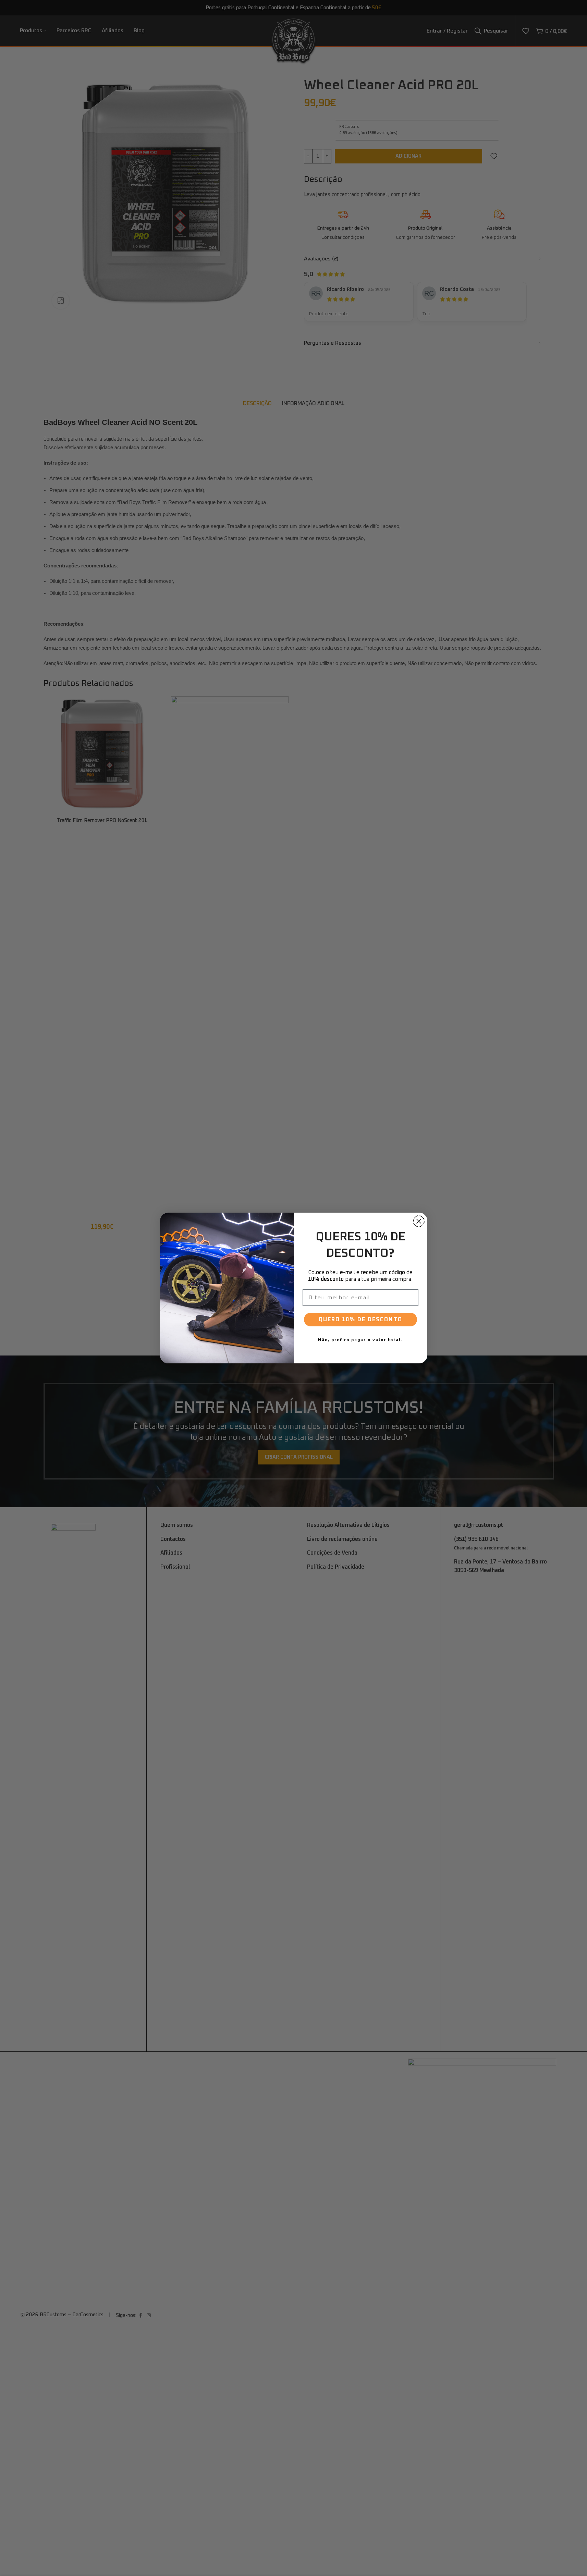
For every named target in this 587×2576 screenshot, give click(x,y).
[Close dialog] (419, 1221)
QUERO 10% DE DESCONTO (360, 1320)
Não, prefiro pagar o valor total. (360, 1340)
